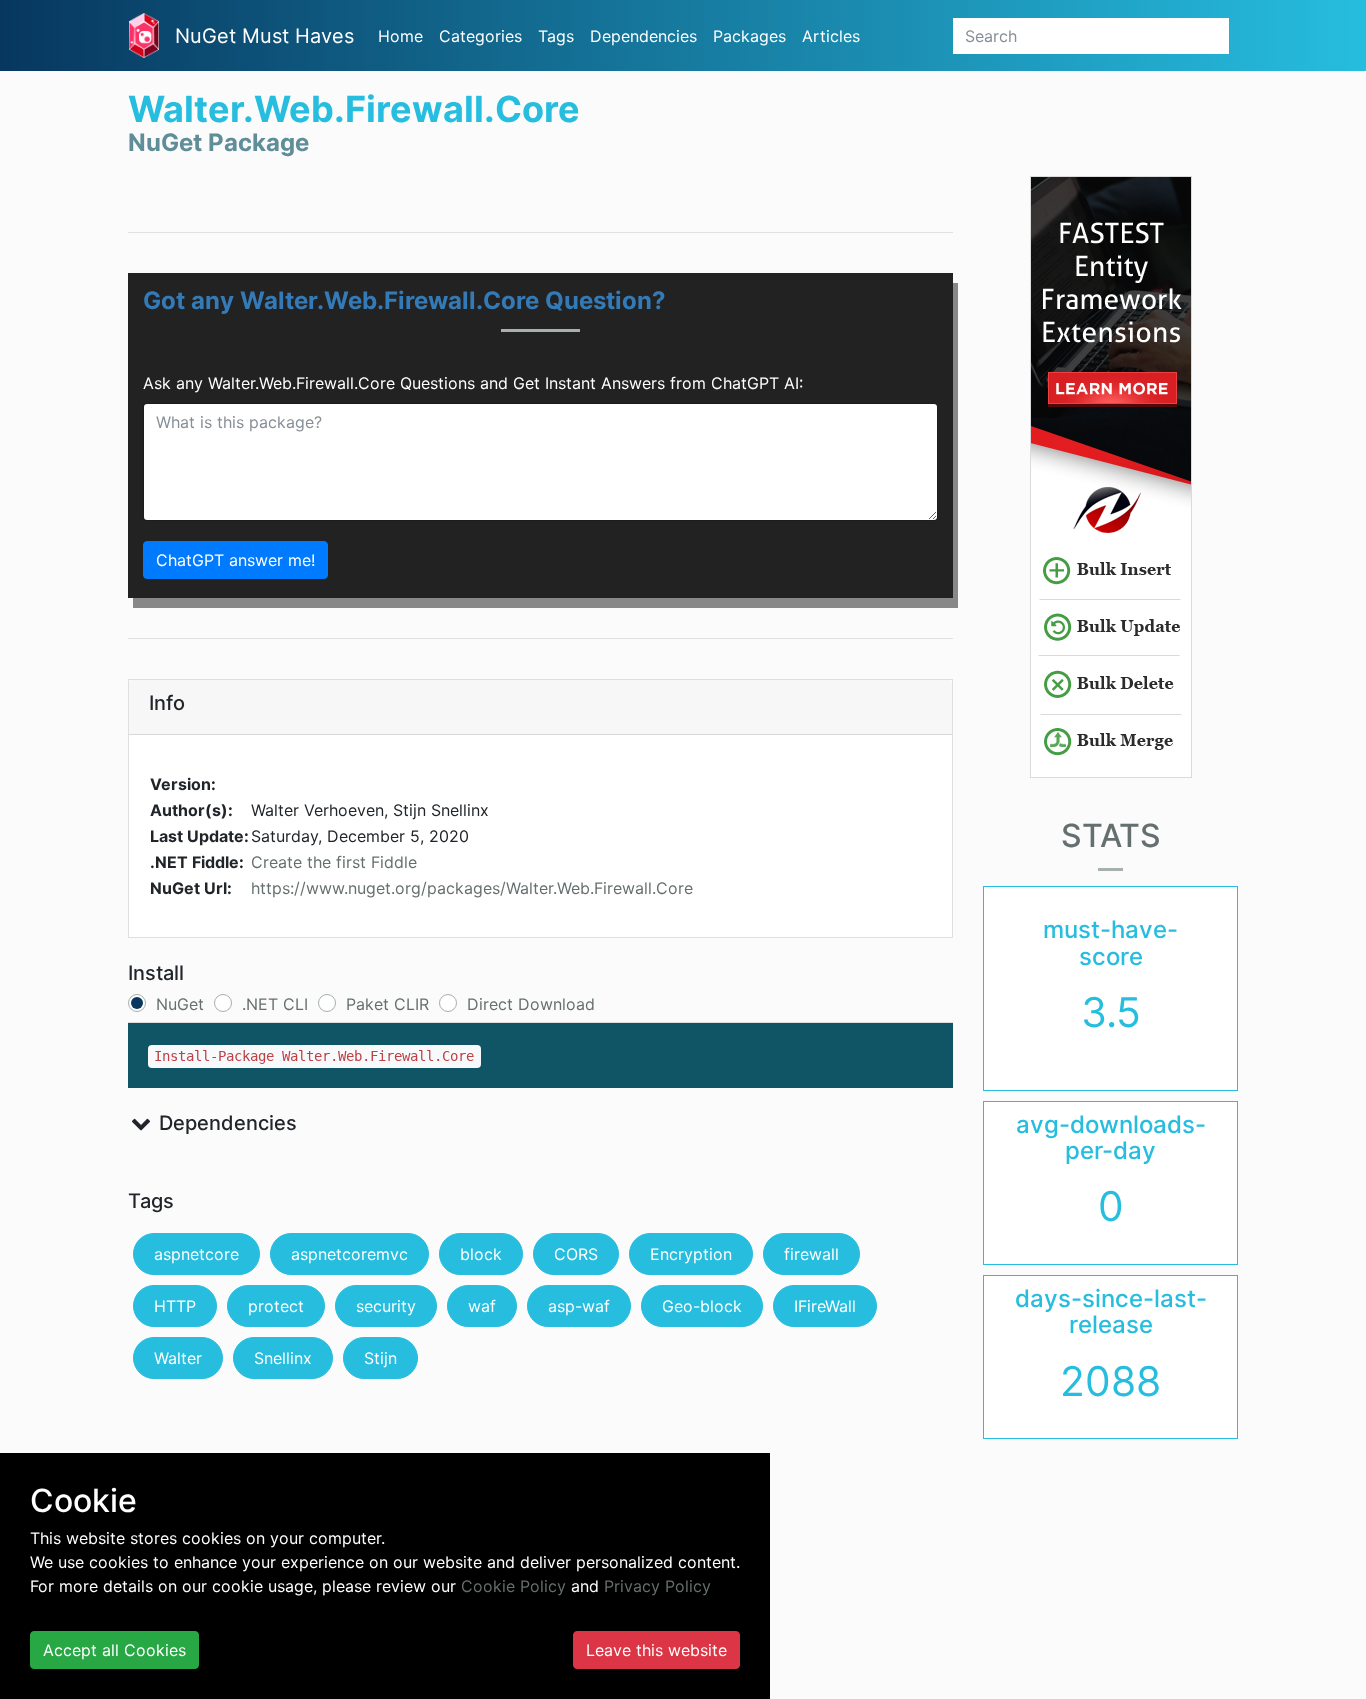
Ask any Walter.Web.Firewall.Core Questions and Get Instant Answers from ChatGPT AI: (473, 383)
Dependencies (643, 36)
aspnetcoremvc (349, 1254)
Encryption (691, 1254)
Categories (480, 36)
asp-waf (579, 1306)
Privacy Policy (657, 1586)
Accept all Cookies (114, 1650)
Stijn (380, 1358)
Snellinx (283, 1358)
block (481, 1254)
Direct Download (531, 1004)
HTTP (175, 1306)
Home (400, 36)
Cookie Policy (513, 1586)
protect (276, 1306)
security (386, 1306)
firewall (811, 1254)
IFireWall (825, 1306)
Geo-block (702, 1306)
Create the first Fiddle (334, 862)
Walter (178, 1358)
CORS (576, 1254)
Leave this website (656, 1650)
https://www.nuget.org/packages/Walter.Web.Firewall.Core (472, 888)
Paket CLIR (387, 1004)
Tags (556, 36)
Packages (749, 36)
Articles (831, 36)
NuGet (180, 1004)
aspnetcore (196, 1254)
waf (482, 1306)
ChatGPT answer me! (235, 560)
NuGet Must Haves (264, 36)
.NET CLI (275, 1004)
